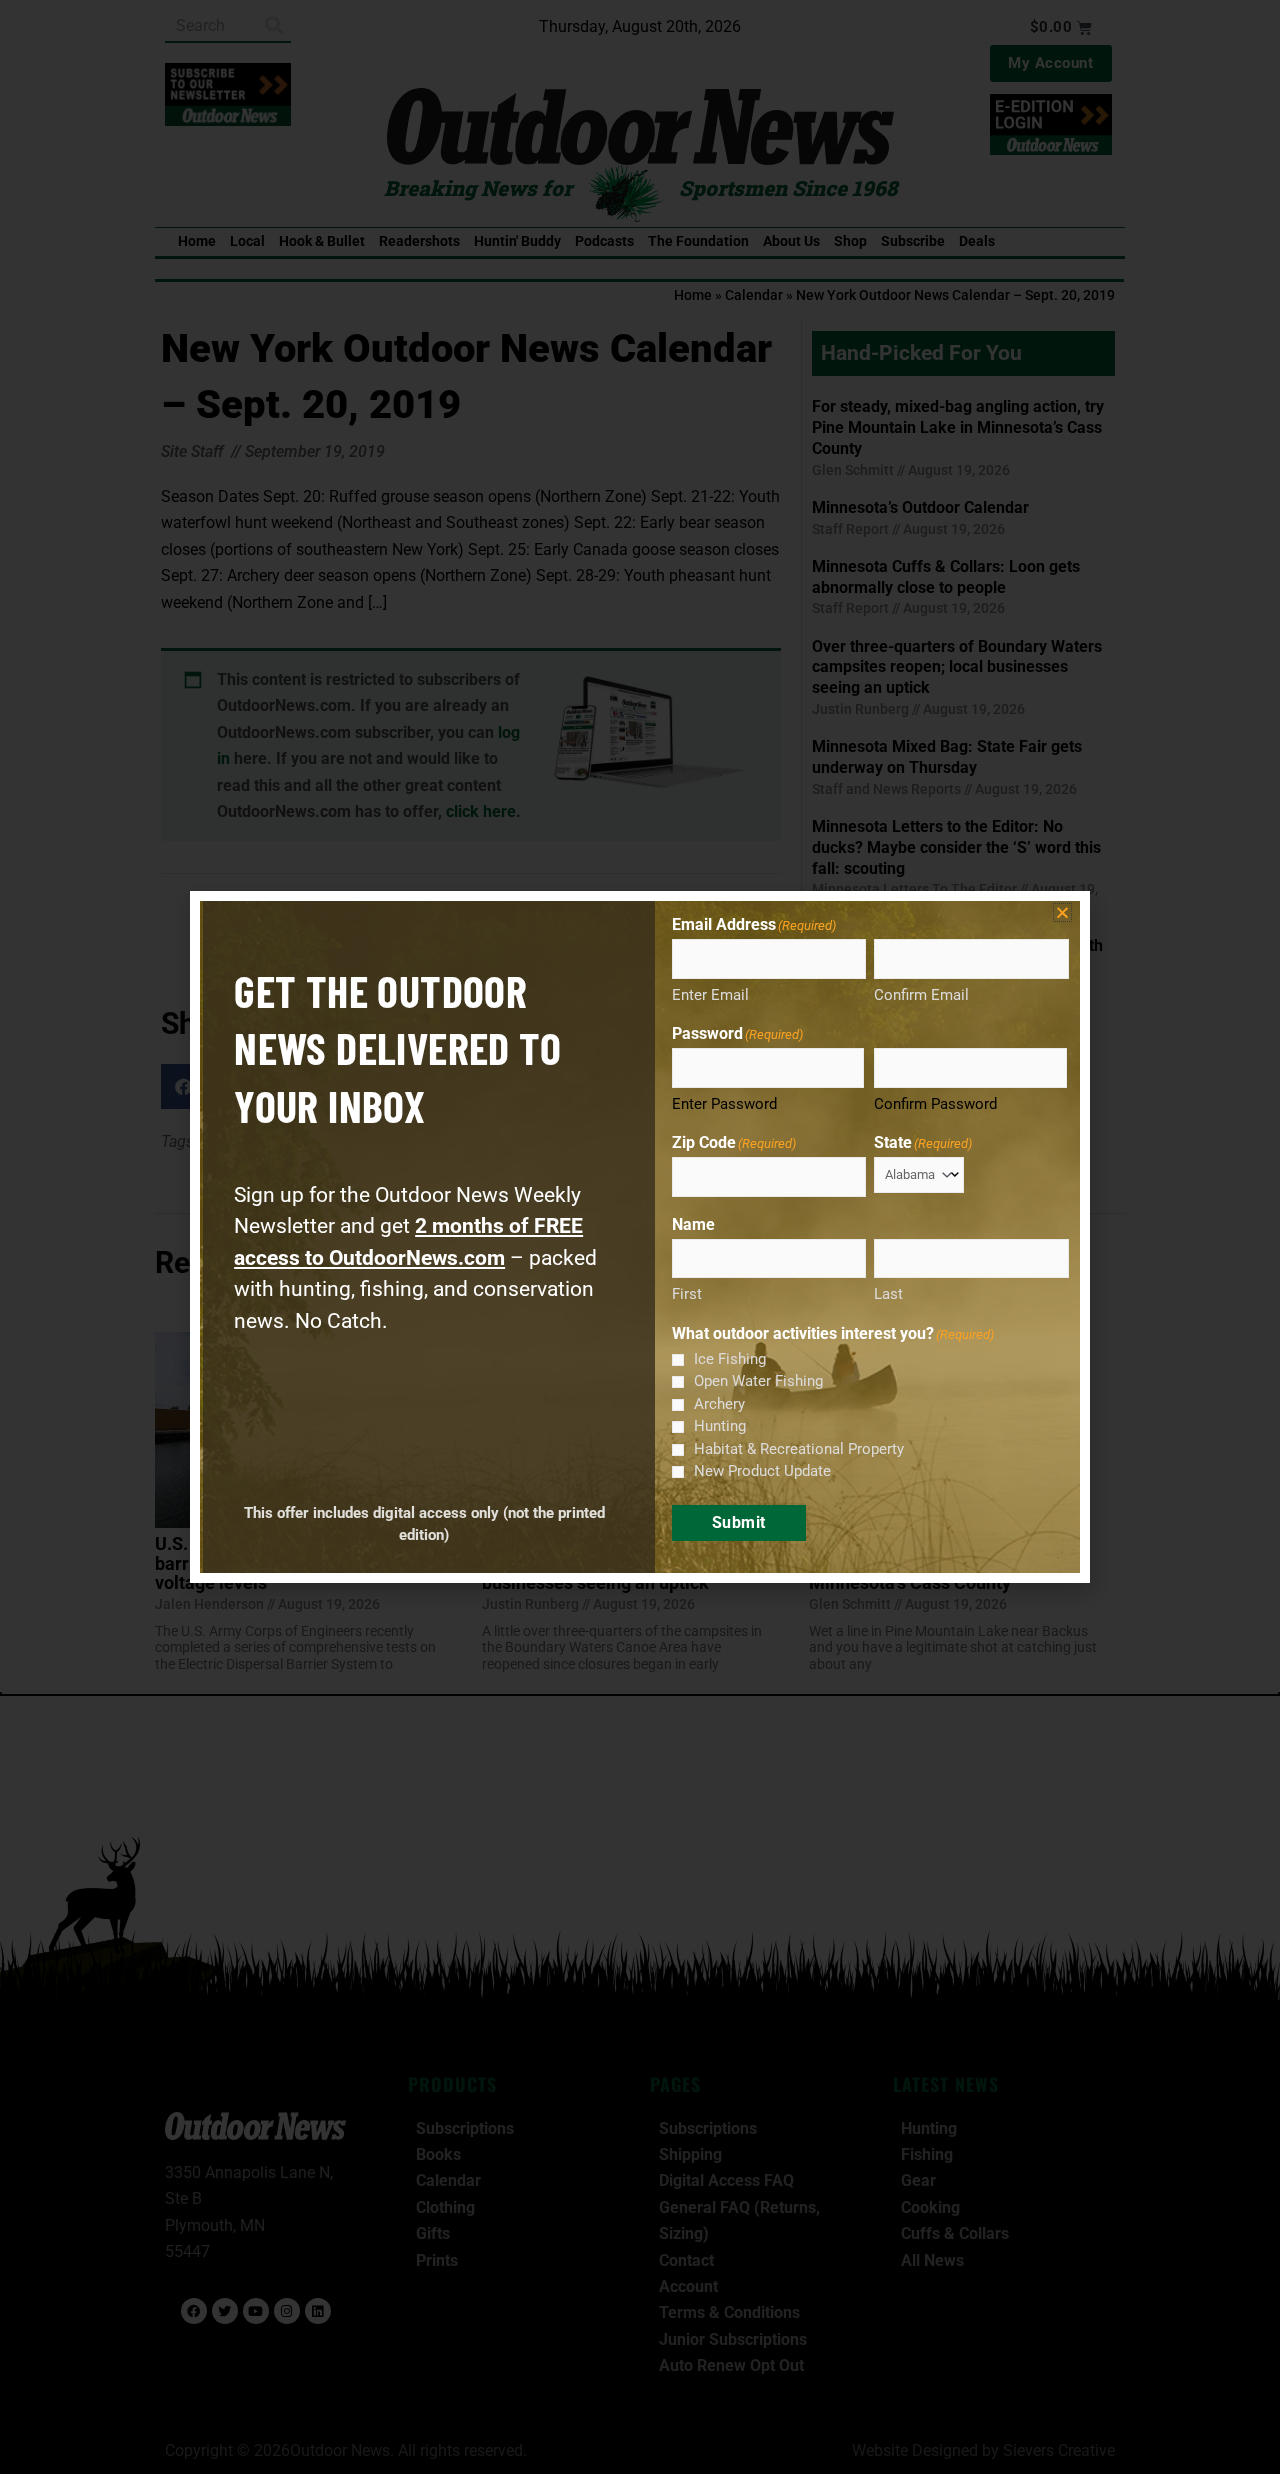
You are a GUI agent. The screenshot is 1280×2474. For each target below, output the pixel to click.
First (687, 1294)
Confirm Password (935, 1104)
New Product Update (762, 1471)
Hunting (720, 1426)
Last (888, 1294)
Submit (739, 1522)
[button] (1062, 912)
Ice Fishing (730, 1359)
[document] (640, 1237)
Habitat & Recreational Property (799, 1449)
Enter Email (710, 995)
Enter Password (724, 1104)
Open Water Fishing (758, 1381)
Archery (719, 1404)
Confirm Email (921, 995)
